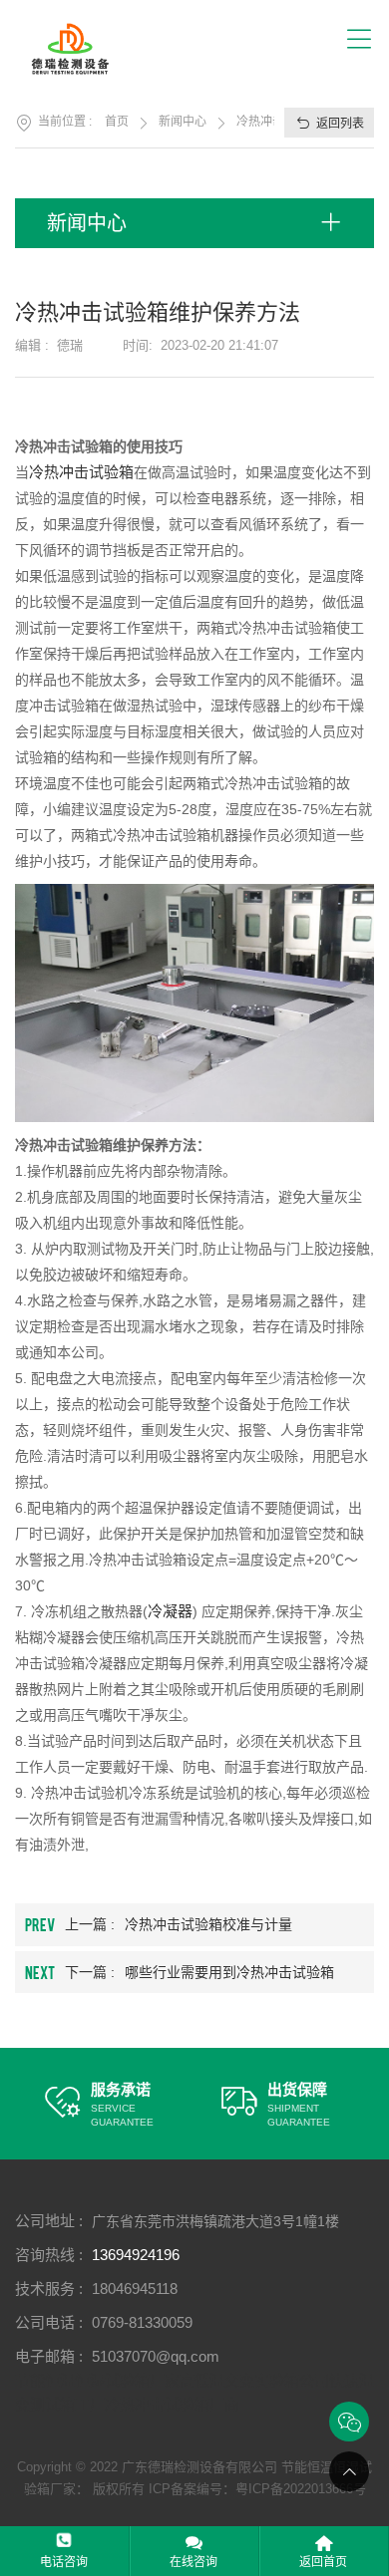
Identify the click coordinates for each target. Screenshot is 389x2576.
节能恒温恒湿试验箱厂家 (97, 2380)
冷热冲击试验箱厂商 (172, 2404)
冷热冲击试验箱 (81, 472)
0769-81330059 (142, 2322)
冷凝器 (170, 1611)
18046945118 (135, 2289)
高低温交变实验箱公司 (254, 2380)
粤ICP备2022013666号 (301, 2489)
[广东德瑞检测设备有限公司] (82, 49)
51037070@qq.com (156, 2356)
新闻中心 (183, 122)
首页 (117, 122)
